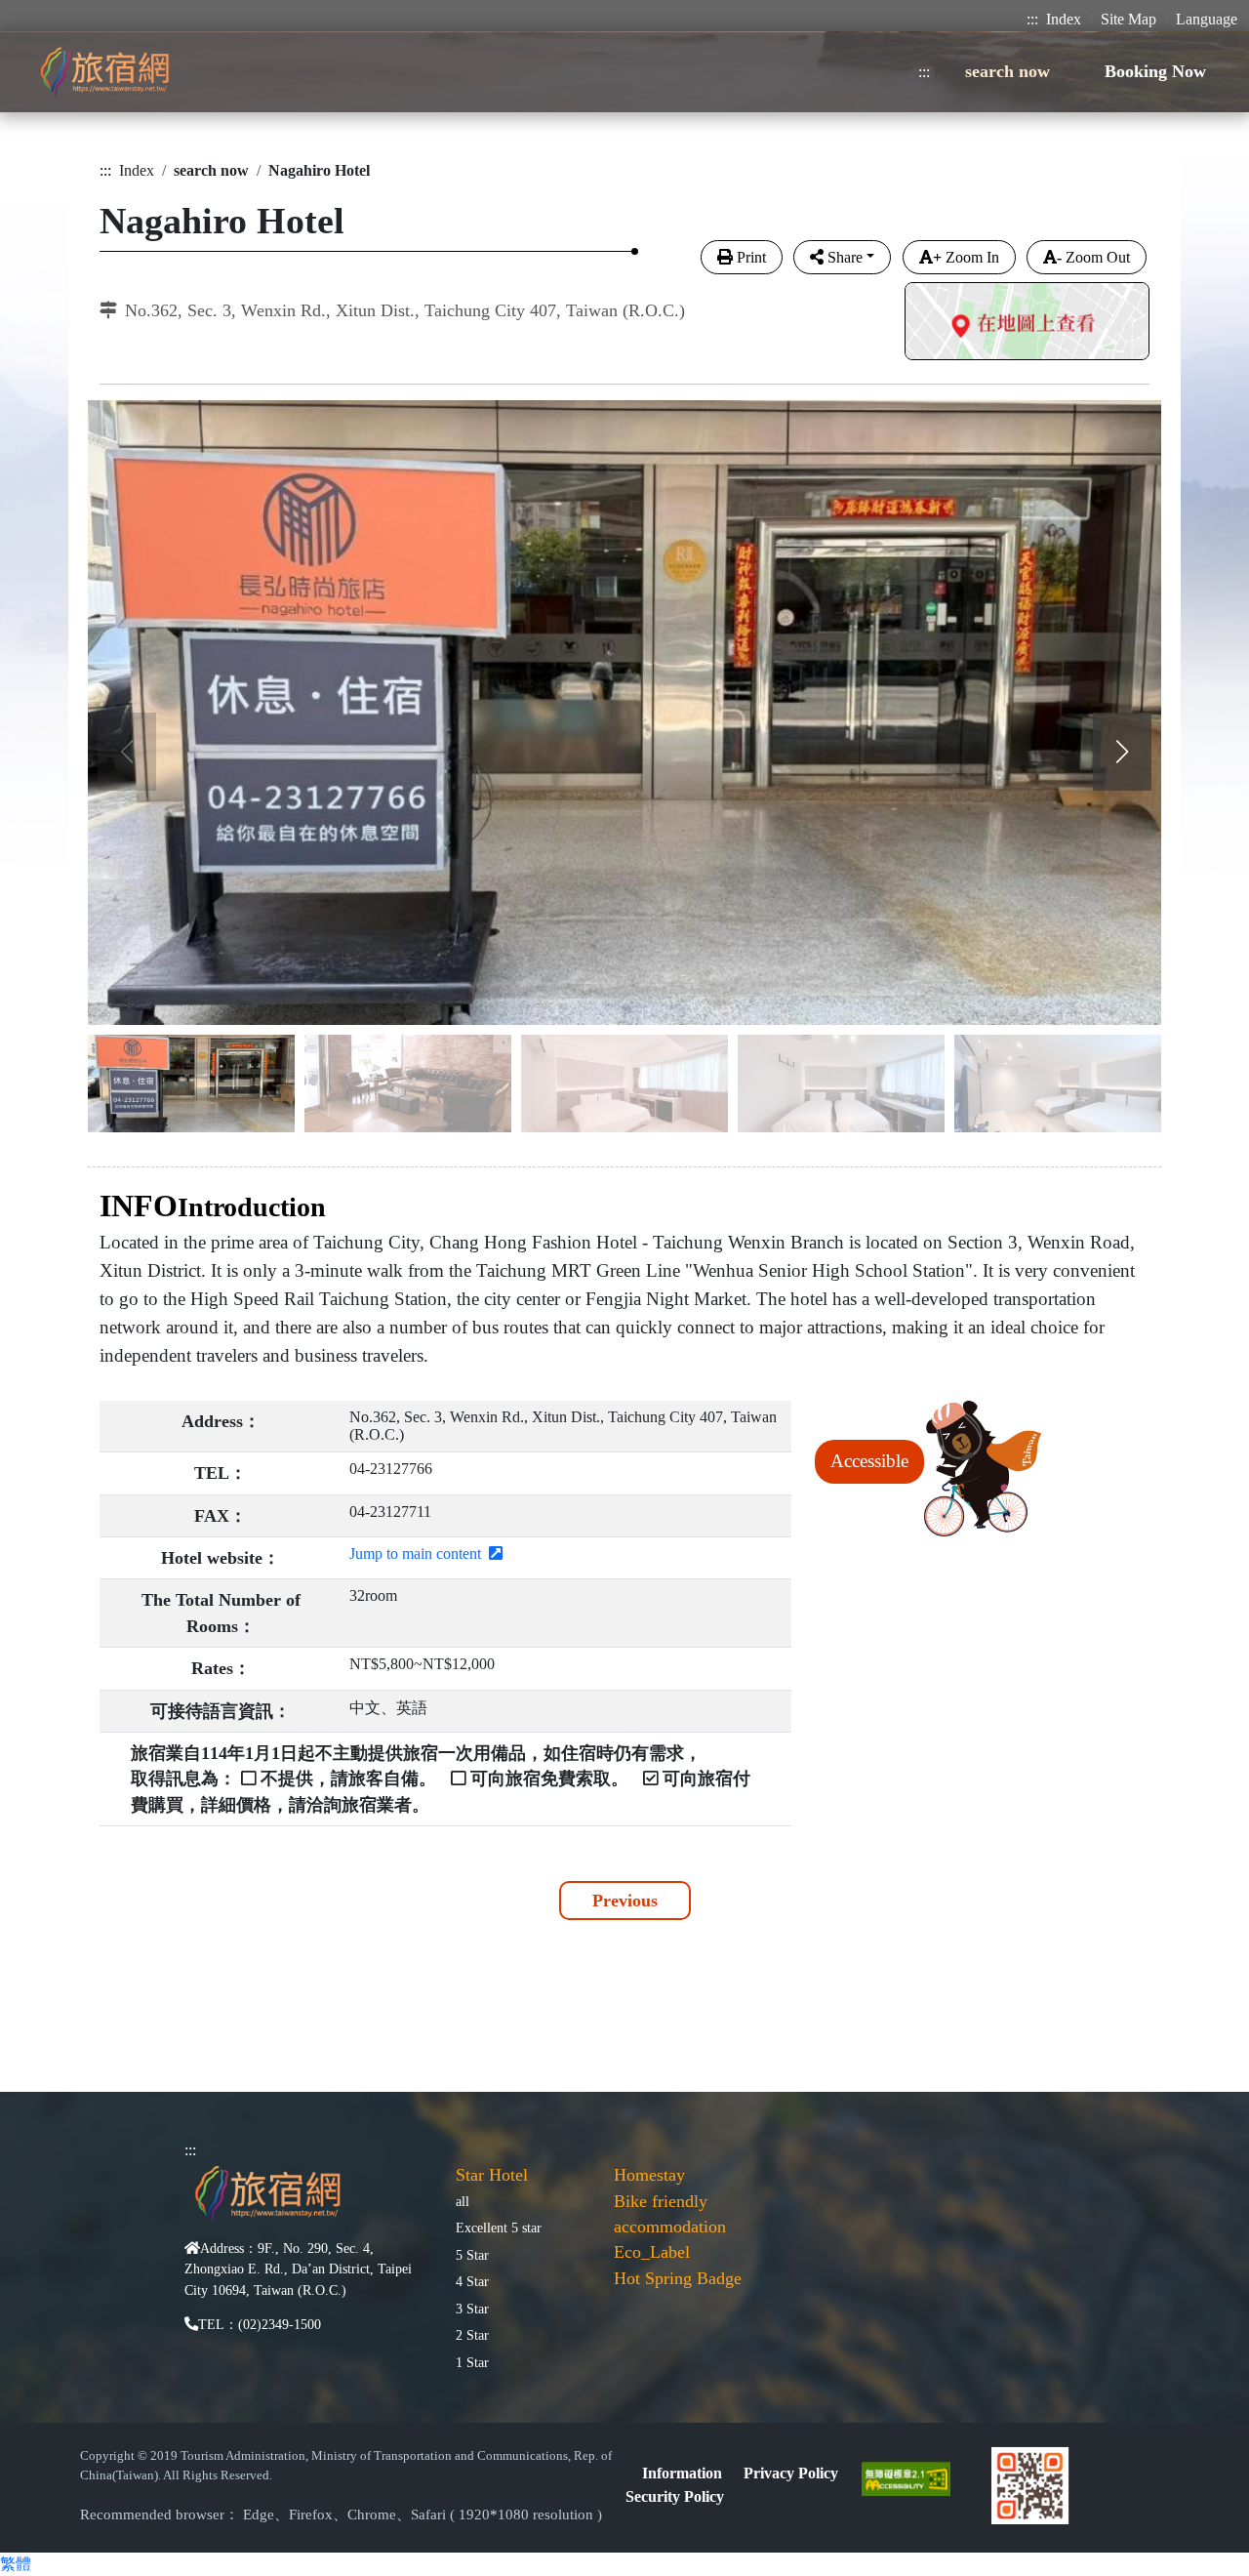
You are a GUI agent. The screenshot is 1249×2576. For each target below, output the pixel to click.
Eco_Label (652, 2252)
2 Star (472, 2335)
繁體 (16, 2564)
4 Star (472, 2281)
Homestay (649, 2175)
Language (1207, 19)
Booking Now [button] (1155, 71)
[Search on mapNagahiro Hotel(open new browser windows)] (1027, 324)
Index (1064, 19)
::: (1032, 19)
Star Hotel (492, 2175)
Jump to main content (419, 1554)
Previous (625, 1901)
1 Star (472, 2362)
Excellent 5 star (499, 2228)
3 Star (472, 2309)
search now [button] (1007, 71)
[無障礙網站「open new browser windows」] (914, 2477)
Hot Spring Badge (678, 2278)
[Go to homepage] (104, 72)
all (463, 2201)
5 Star (472, 2255)
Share (845, 257)
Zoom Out (1093, 257)
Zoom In (966, 257)
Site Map (1128, 19)
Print (751, 257)
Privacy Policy (791, 2473)
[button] (1122, 752)
